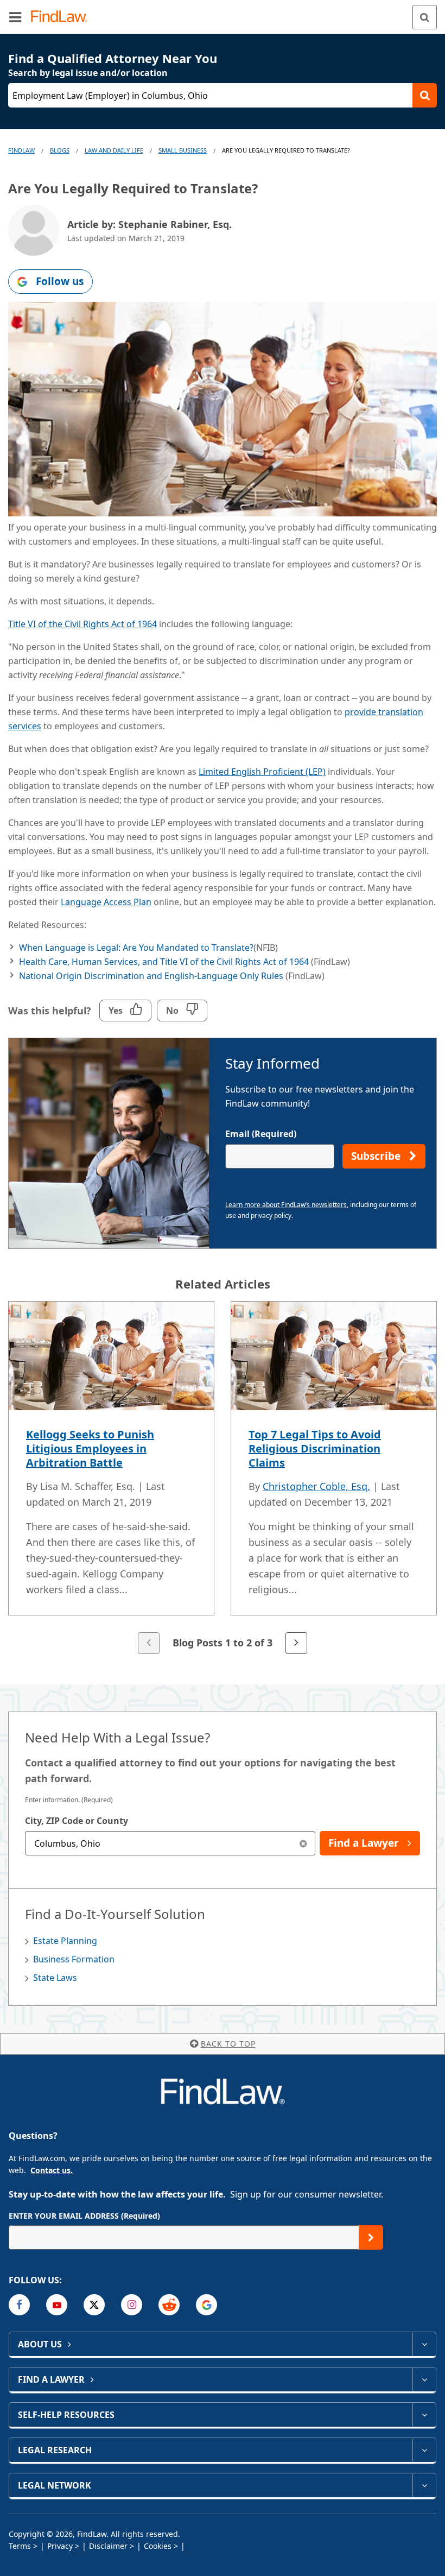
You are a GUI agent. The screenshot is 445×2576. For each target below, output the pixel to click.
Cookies (158, 2546)
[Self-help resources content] (424, 2415)
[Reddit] (169, 2305)
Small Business (183, 150)
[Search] (425, 17)
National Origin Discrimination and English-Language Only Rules (151, 976)
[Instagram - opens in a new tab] (132, 2305)
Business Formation (74, 1959)
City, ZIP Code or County (77, 1821)
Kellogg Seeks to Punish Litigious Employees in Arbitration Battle (90, 1448)
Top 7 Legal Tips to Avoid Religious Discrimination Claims (315, 1448)
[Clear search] (303, 1843)
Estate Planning (65, 1941)
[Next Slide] (296, 1643)
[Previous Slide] (149, 1643)
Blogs (60, 150)
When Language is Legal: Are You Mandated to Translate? (136, 948)
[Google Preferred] (206, 2305)
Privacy (60, 2546)
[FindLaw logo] (63, 17)
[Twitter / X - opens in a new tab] (94, 2305)
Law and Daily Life (114, 150)
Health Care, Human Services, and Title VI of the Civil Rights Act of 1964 (164, 962)
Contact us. (52, 2170)
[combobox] (170, 1843)
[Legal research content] (424, 2450)
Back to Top (228, 2044)
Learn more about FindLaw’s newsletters (286, 1205)
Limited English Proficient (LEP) (262, 772)
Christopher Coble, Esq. (316, 1486)
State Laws (55, 1978)
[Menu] (15, 17)
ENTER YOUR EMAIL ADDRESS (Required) (84, 2216)
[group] (223, 1479)
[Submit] (371, 2237)
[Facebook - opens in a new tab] (19, 2305)
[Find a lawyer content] (424, 2379)
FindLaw (21, 150)
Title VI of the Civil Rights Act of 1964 (82, 624)
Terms (20, 2546)
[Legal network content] (424, 2485)
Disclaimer (108, 2546)
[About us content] (424, 2344)
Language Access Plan (106, 902)
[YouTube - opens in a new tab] (57, 2305)
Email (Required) (261, 1134)
